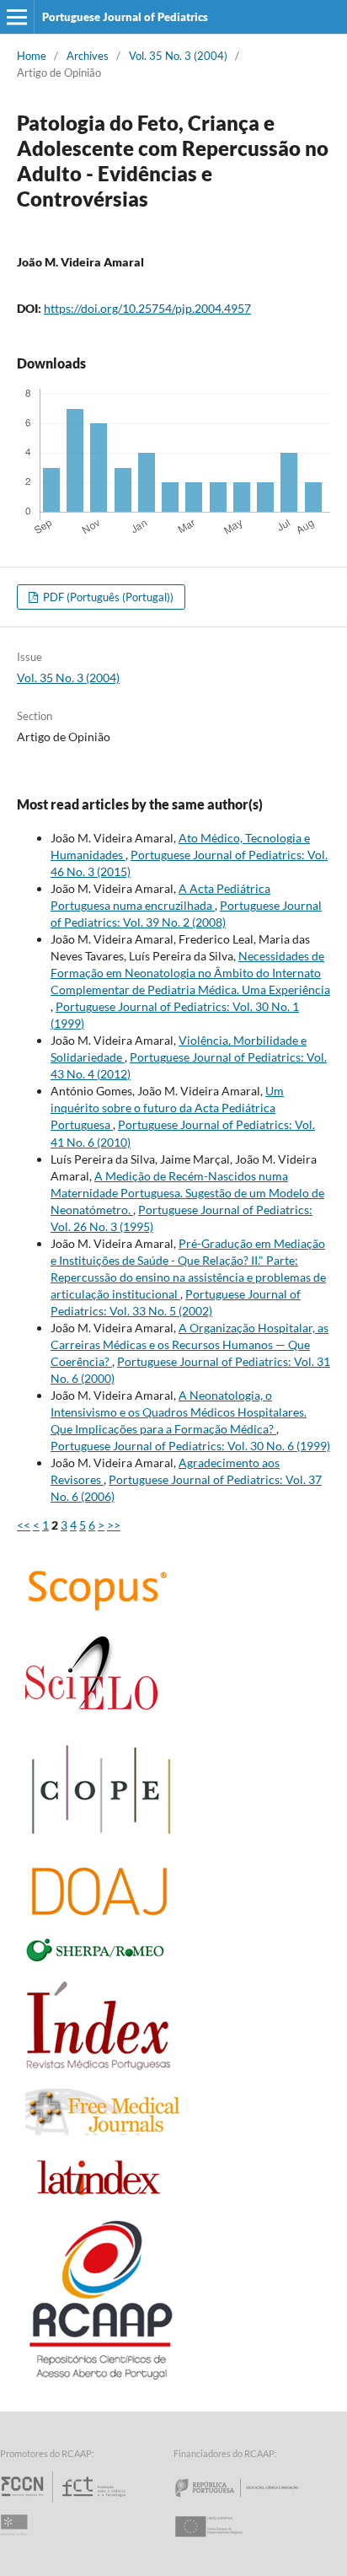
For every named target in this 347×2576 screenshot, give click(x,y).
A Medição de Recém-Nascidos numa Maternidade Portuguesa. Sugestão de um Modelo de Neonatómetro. (187, 1193)
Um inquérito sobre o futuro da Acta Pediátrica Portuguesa (167, 1108)
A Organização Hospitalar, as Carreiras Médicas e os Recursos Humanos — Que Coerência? (190, 1344)
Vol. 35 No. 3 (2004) (178, 56)
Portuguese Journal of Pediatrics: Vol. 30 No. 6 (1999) (190, 1446)
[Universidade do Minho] (17, 2542)
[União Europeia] (223, 2542)
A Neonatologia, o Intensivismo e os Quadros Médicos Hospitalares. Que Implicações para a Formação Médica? (179, 1412)
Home (32, 56)
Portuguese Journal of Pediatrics (125, 17)
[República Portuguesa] (250, 2502)
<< (24, 1525)
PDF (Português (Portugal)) (107, 597)
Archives (88, 56)
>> (114, 1525)
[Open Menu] (17, 17)
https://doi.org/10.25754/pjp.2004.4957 (147, 308)
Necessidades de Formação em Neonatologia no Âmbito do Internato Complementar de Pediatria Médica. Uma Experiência (190, 973)
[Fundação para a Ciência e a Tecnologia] (65, 2502)
